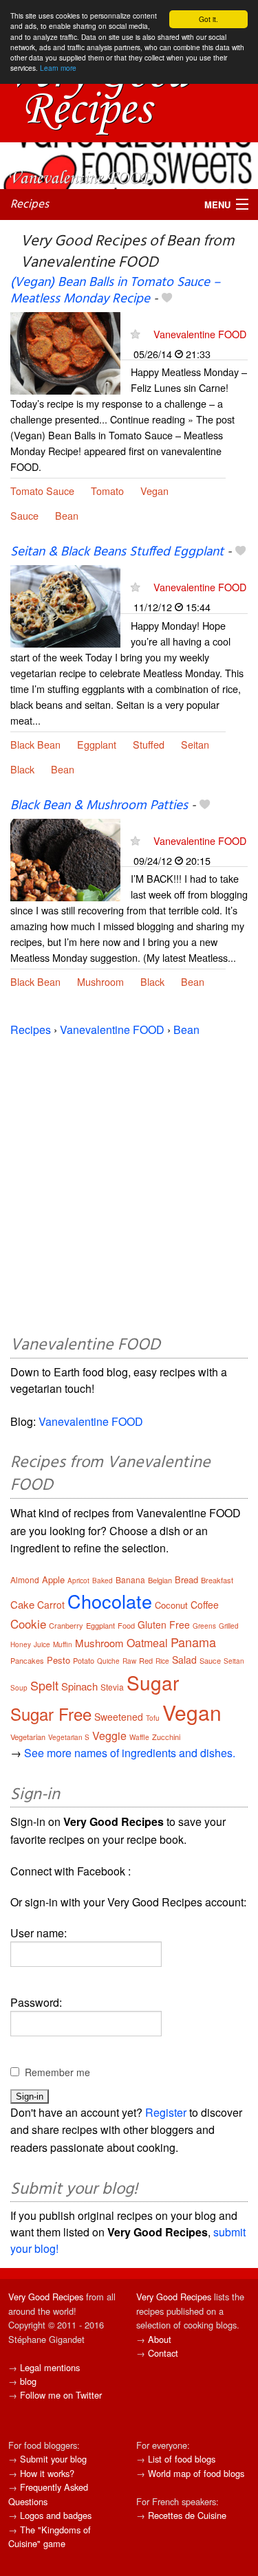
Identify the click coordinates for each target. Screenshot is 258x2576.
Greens (204, 1626)
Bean (67, 515)
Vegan (154, 491)
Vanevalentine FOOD (200, 334)
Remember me (57, 2072)
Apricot (78, 1581)
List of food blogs (182, 2459)
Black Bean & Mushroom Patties (99, 806)
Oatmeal (147, 1643)
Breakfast (217, 1580)
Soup (19, 1688)
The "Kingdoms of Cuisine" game (50, 2536)
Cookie (28, 1623)
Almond (25, 1579)
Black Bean (35, 744)
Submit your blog (53, 2459)
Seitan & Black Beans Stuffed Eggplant (117, 552)
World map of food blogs (196, 2473)
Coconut (171, 1605)
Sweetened (119, 1717)
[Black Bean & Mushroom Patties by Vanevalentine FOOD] (65, 858)
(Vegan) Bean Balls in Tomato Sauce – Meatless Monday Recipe (115, 290)
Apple (53, 1579)
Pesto (58, 1660)
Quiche (108, 1661)
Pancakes (27, 1660)
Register (166, 2112)
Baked (103, 1581)
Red (146, 1660)
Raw (129, 1661)
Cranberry (66, 1625)
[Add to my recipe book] (167, 299)
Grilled (229, 1626)
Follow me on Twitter (61, 2395)
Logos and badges (56, 2515)
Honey (21, 1644)
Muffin (63, 1644)
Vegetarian (28, 1737)
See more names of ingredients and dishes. (130, 1753)
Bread (186, 1579)
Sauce (24, 515)
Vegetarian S (69, 1737)
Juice (42, 1644)
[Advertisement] (129, 1184)
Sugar (153, 1682)
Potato (84, 1660)
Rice (162, 1661)
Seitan (195, 744)
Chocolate (110, 1601)
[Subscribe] (135, 334)
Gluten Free (164, 1625)
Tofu (153, 1718)
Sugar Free (51, 1714)
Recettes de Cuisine (187, 2515)
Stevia (112, 1687)
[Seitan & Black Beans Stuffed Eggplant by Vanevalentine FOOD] (65, 605)
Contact (163, 2353)
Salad (184, 1660)
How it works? (47, 2473)
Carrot (51, 1605)
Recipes (30, 205)
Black (22, 769)
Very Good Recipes (46, 2297)
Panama (193, 1642)
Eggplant (97, 744)
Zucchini (166, 1737)
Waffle (139, 1737)
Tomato (107, 491)
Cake (22, 1604)
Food (126, 1625)
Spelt (44, 1685)
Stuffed (149, 744)
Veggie (109, 1736)
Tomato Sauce (42, 491)
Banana (130, 1579)
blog (28, 2381)
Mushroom (100, 981)
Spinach (79, 1686)
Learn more (58, 68)
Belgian (160, 1580)
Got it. (208, 19)
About (160, 2339)
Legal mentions (50, 2367)
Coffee (205, 1605)
